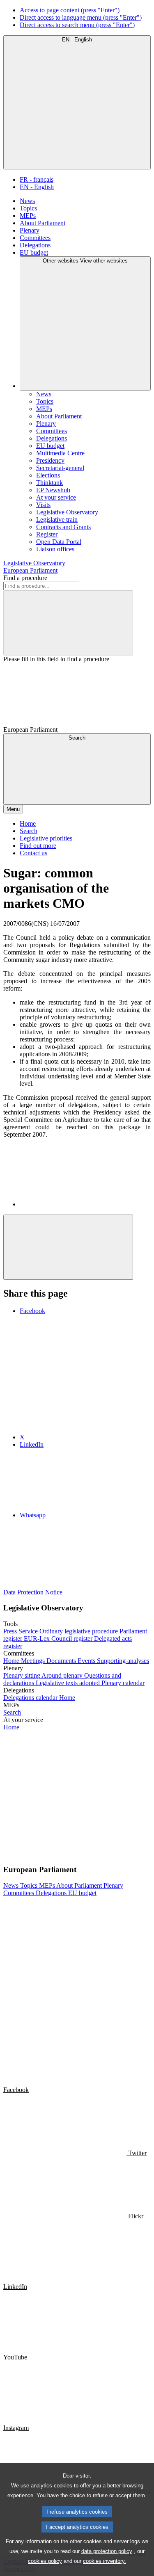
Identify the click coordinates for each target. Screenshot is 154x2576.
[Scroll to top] (68, 1247)
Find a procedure (25, 578)
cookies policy (45, 2561)
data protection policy (107, 2551)
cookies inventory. (105, 2561)
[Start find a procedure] (68, 623)
